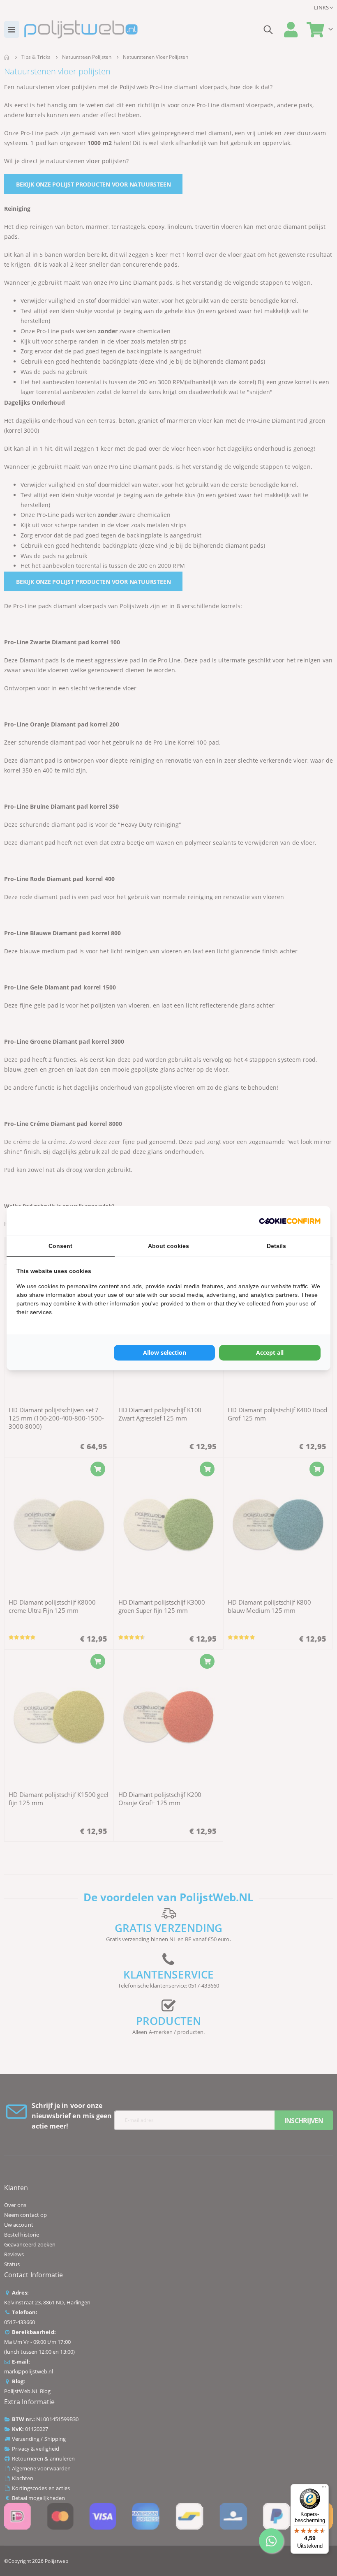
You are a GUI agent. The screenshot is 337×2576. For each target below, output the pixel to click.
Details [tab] (276, 1246)
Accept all (270, 1353)
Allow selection (165, 1353)
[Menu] (324, 2489)
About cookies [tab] (168, 1246)
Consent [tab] (60, 1246)
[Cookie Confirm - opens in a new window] (290, 1221)
